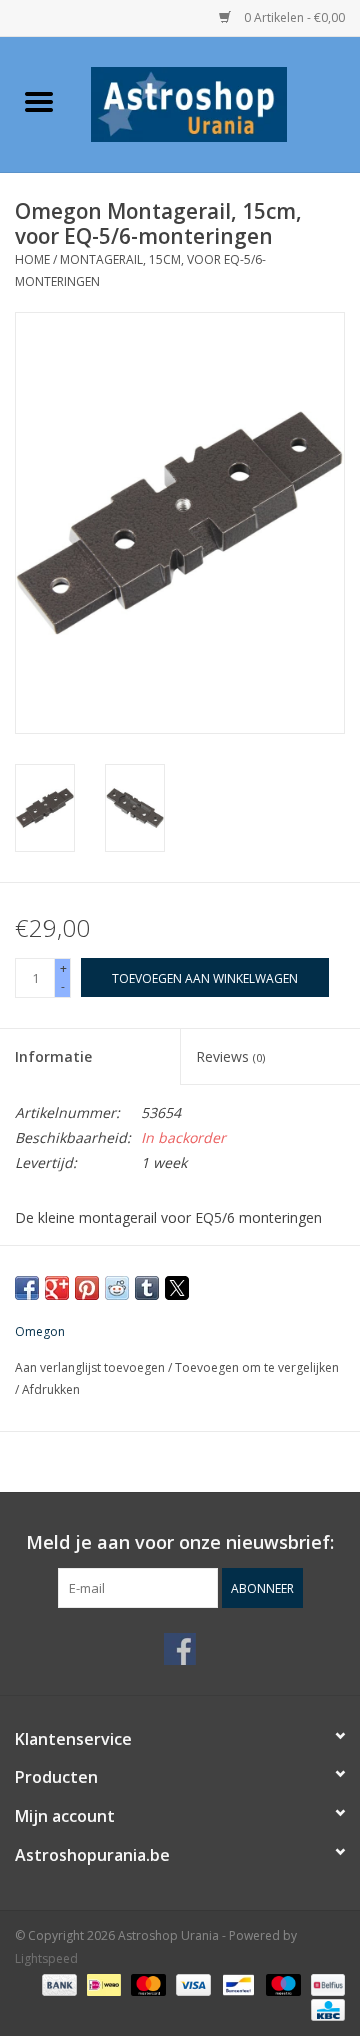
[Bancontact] (236, 1983)
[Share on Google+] (57, 1288)
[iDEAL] (102, 1983)
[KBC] (324, 2008)
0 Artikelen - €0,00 (293, 17)
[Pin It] (87, 1288)
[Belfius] (324, 1983)
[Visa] (191, 1983)
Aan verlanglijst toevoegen (91, 1367)
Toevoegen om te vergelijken (257, 1367)
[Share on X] (177, 1288)
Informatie (53, 1056)
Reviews (230, 1056)
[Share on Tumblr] (147, 1288)
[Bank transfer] (57, 1983)
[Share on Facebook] (27, 1288)
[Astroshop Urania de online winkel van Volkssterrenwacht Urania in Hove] (219, 102)
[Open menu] (39, 101)
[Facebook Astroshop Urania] (180, 1649)
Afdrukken (51, 1389)
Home (32, 259)
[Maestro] (281, 1983)
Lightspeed (46, 1958)
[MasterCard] (146, 1983)
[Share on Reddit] (117, 1288)
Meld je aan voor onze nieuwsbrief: (180, 1542)
